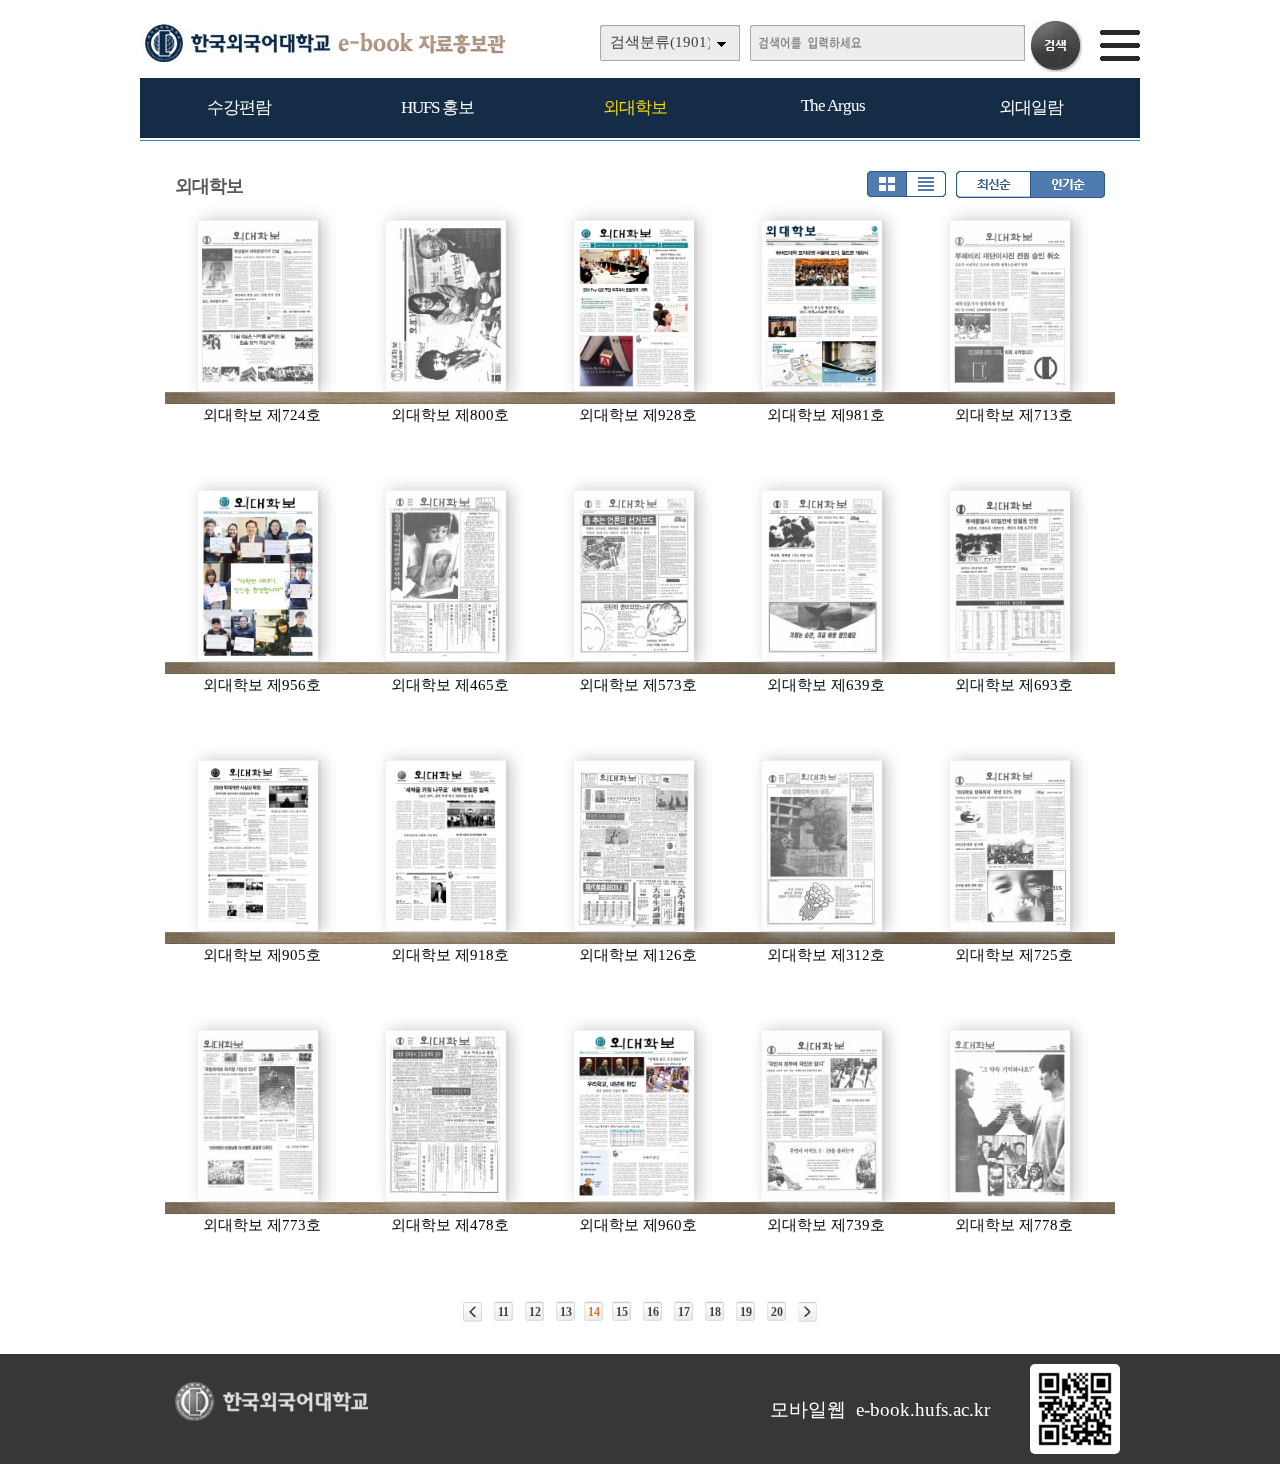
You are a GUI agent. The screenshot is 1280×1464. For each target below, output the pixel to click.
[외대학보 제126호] (635, 846)
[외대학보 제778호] (1011, 1116)
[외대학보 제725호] (1011, 846)
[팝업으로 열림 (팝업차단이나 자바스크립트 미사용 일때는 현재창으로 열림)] (1075, 1450)
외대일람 (1031, 107)
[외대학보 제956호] (259, 576)
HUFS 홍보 (437, 107)
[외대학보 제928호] (635, 306)
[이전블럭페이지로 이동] (472, 1312)
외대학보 (635, 107)
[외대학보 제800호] (447, 306)
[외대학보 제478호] (447, 1116)
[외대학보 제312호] (823, 846)
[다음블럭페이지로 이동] (807, 1312)
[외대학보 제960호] (635, 1116)
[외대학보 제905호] (259, 846)
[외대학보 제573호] (635, 576)
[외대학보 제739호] (823, 1116)
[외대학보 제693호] (1011, 576)
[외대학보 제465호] (447, 576)
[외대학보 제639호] (823, 576)
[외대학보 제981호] (823, 306)
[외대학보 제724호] (259, 306)
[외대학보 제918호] (447, 846)
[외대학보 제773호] (259, 1116)
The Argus (833, 105)
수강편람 (239, 107)
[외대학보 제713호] (1011, 306)
